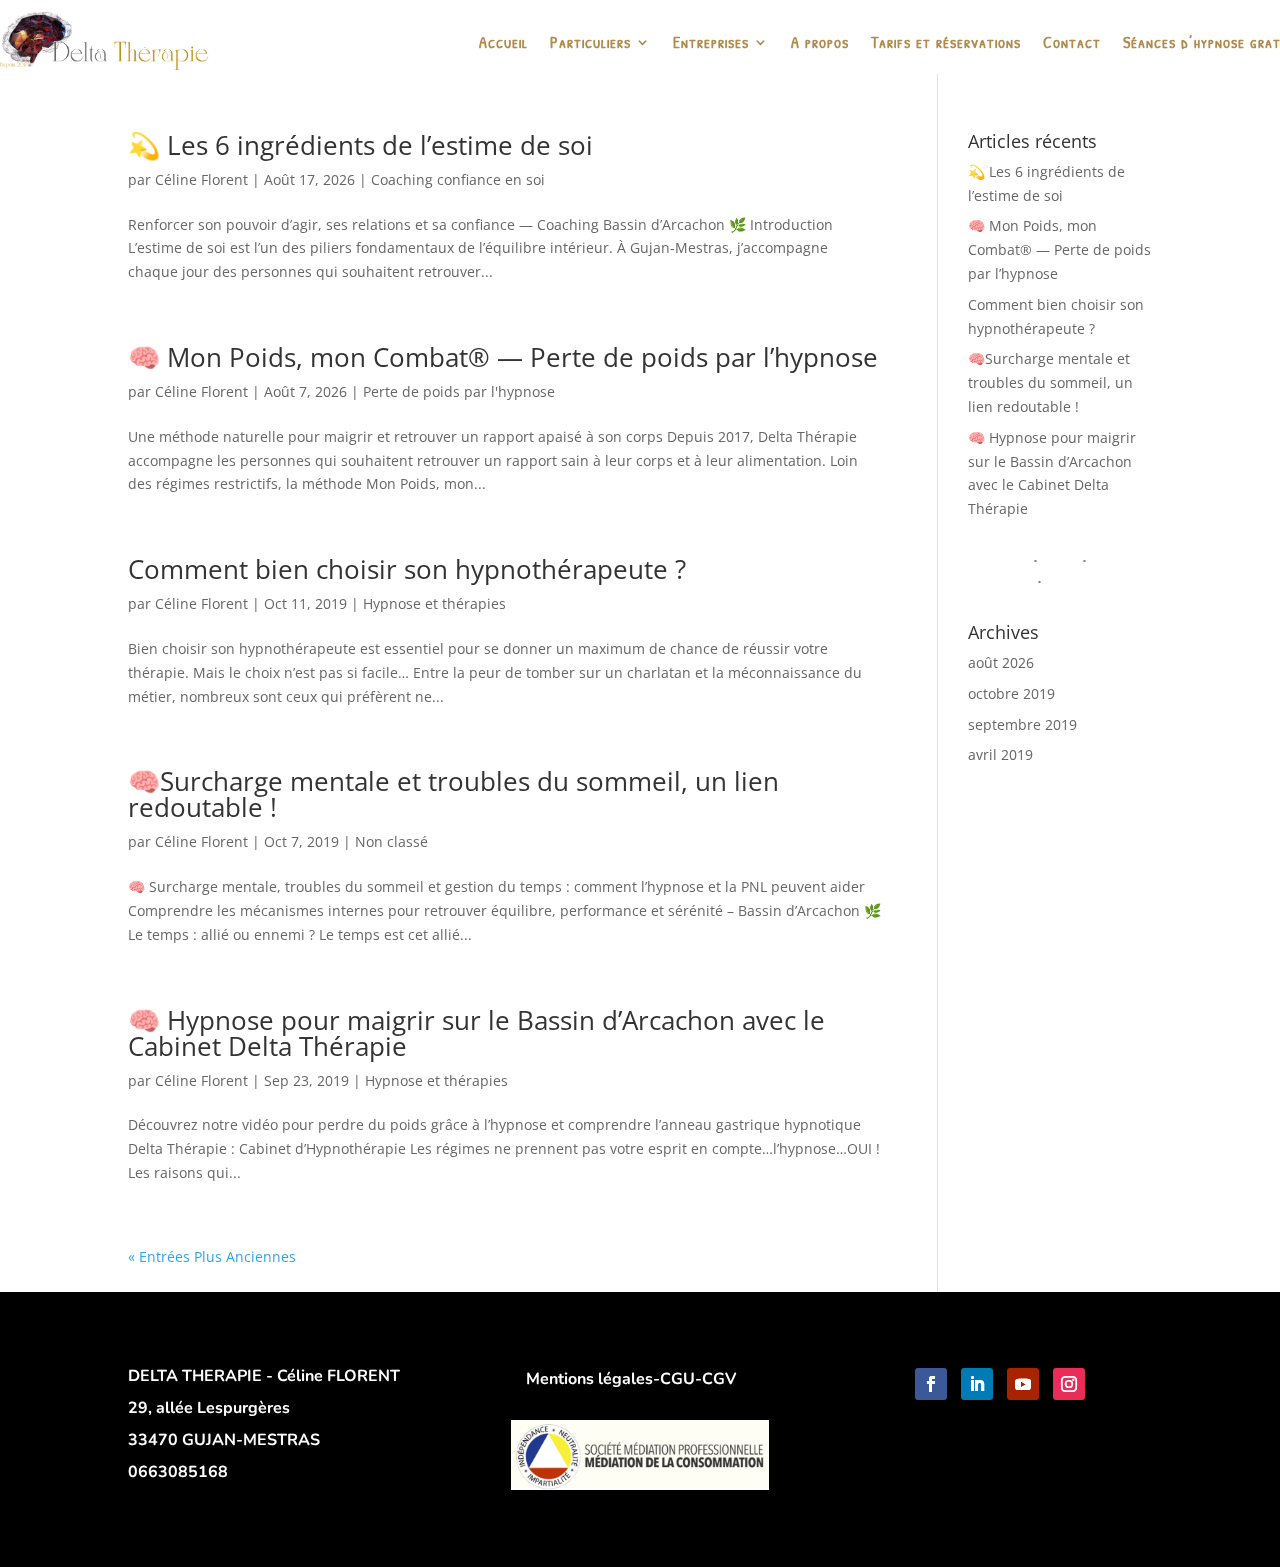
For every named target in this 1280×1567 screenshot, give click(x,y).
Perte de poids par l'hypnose (459, 391)
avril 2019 (1000, 754)
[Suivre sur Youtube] (1023, 1384)
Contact (1072, 44)
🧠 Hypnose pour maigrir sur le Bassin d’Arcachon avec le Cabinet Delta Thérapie (476, 1033)
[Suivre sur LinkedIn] (977, 1384)
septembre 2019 (1022, 724)
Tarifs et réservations (946, 44)
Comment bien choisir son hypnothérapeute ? (407, 569)
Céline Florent (201, 179)
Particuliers (590, 44)
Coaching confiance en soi (458, 179)
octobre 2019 (1011, 693)
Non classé (391, 841)
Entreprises (711, 44)
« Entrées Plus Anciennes (212, 1256)
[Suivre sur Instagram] (1069, 1384)
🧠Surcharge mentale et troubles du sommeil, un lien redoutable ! (453, 794)
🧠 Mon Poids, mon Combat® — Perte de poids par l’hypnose (503, 357)
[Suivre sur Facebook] (931, 1384)
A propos (820, 44)
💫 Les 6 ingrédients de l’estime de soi (360, 145)
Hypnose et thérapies (434, 603)
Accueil (503, 44)
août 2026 (1001, 662)
